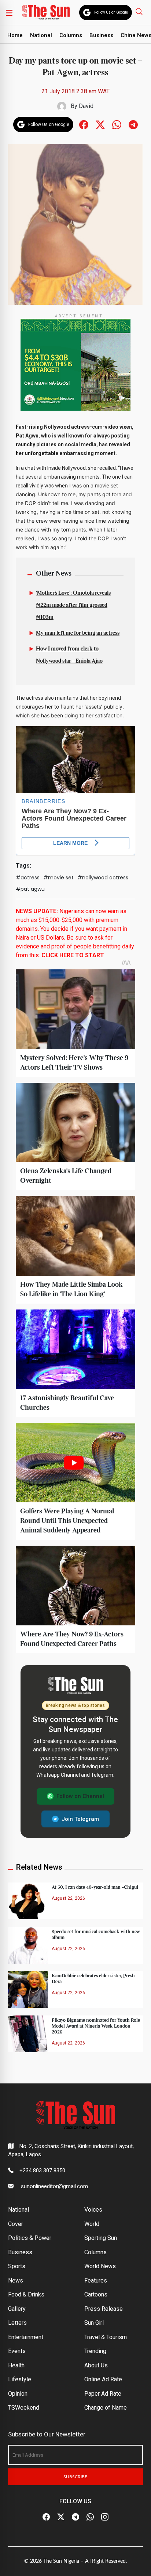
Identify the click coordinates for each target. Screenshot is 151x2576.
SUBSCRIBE (75, 2477)
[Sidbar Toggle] (9, 12)
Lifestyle (20, 2379)
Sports (17, 2266)
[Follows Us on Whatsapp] (117, 124)
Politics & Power (30, 2238)
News (16, 2280)
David (86, 106)
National (41, 35)
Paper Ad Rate (103, 2394)
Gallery (17, 2309)
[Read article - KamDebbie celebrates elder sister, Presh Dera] (28, 1989)
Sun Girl (94, 2323)
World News (100, 2266)
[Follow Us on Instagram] (105, 2517)
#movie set (58, 878)
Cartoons (96, 2294)
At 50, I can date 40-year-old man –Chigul (95, 1887)
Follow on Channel (80, 1796)
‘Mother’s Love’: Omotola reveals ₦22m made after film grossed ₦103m (73, 605)
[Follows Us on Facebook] (84, 124)
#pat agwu (30, 889)
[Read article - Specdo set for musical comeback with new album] (28, 1945)
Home (15, 35)
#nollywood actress (103, 878)
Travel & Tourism (106, 2337)
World (92, 2224)
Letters (17, 2323)
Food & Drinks (26, 2294)
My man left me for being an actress (78, 633)
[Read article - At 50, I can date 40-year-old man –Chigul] (28, 1900)
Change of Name (106, 2408)
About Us (96, 2365)
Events (17, 2351)
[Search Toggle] (140, 11)
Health (16, 2365)
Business (101, 35)
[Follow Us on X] (61, 2517)
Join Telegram (80, 1819)
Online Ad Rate (103, 2379)
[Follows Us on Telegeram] (133, 124)
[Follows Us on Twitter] (100, 124)
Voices (93, 2210)
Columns (71, 35)
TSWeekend (24, 2408)
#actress (28, 878)
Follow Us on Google (111, 12)
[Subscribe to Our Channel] (75, 2517)
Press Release (104, 2309)
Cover (16, 2224)
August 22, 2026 (68, 1898)
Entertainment (26, 2337)
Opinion (18, 2394)
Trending (95, 2351)
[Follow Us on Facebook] (46, 2517)
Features (96, 2280)
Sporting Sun (101, 2238)
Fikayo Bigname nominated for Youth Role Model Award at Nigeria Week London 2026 (96, 2026)
